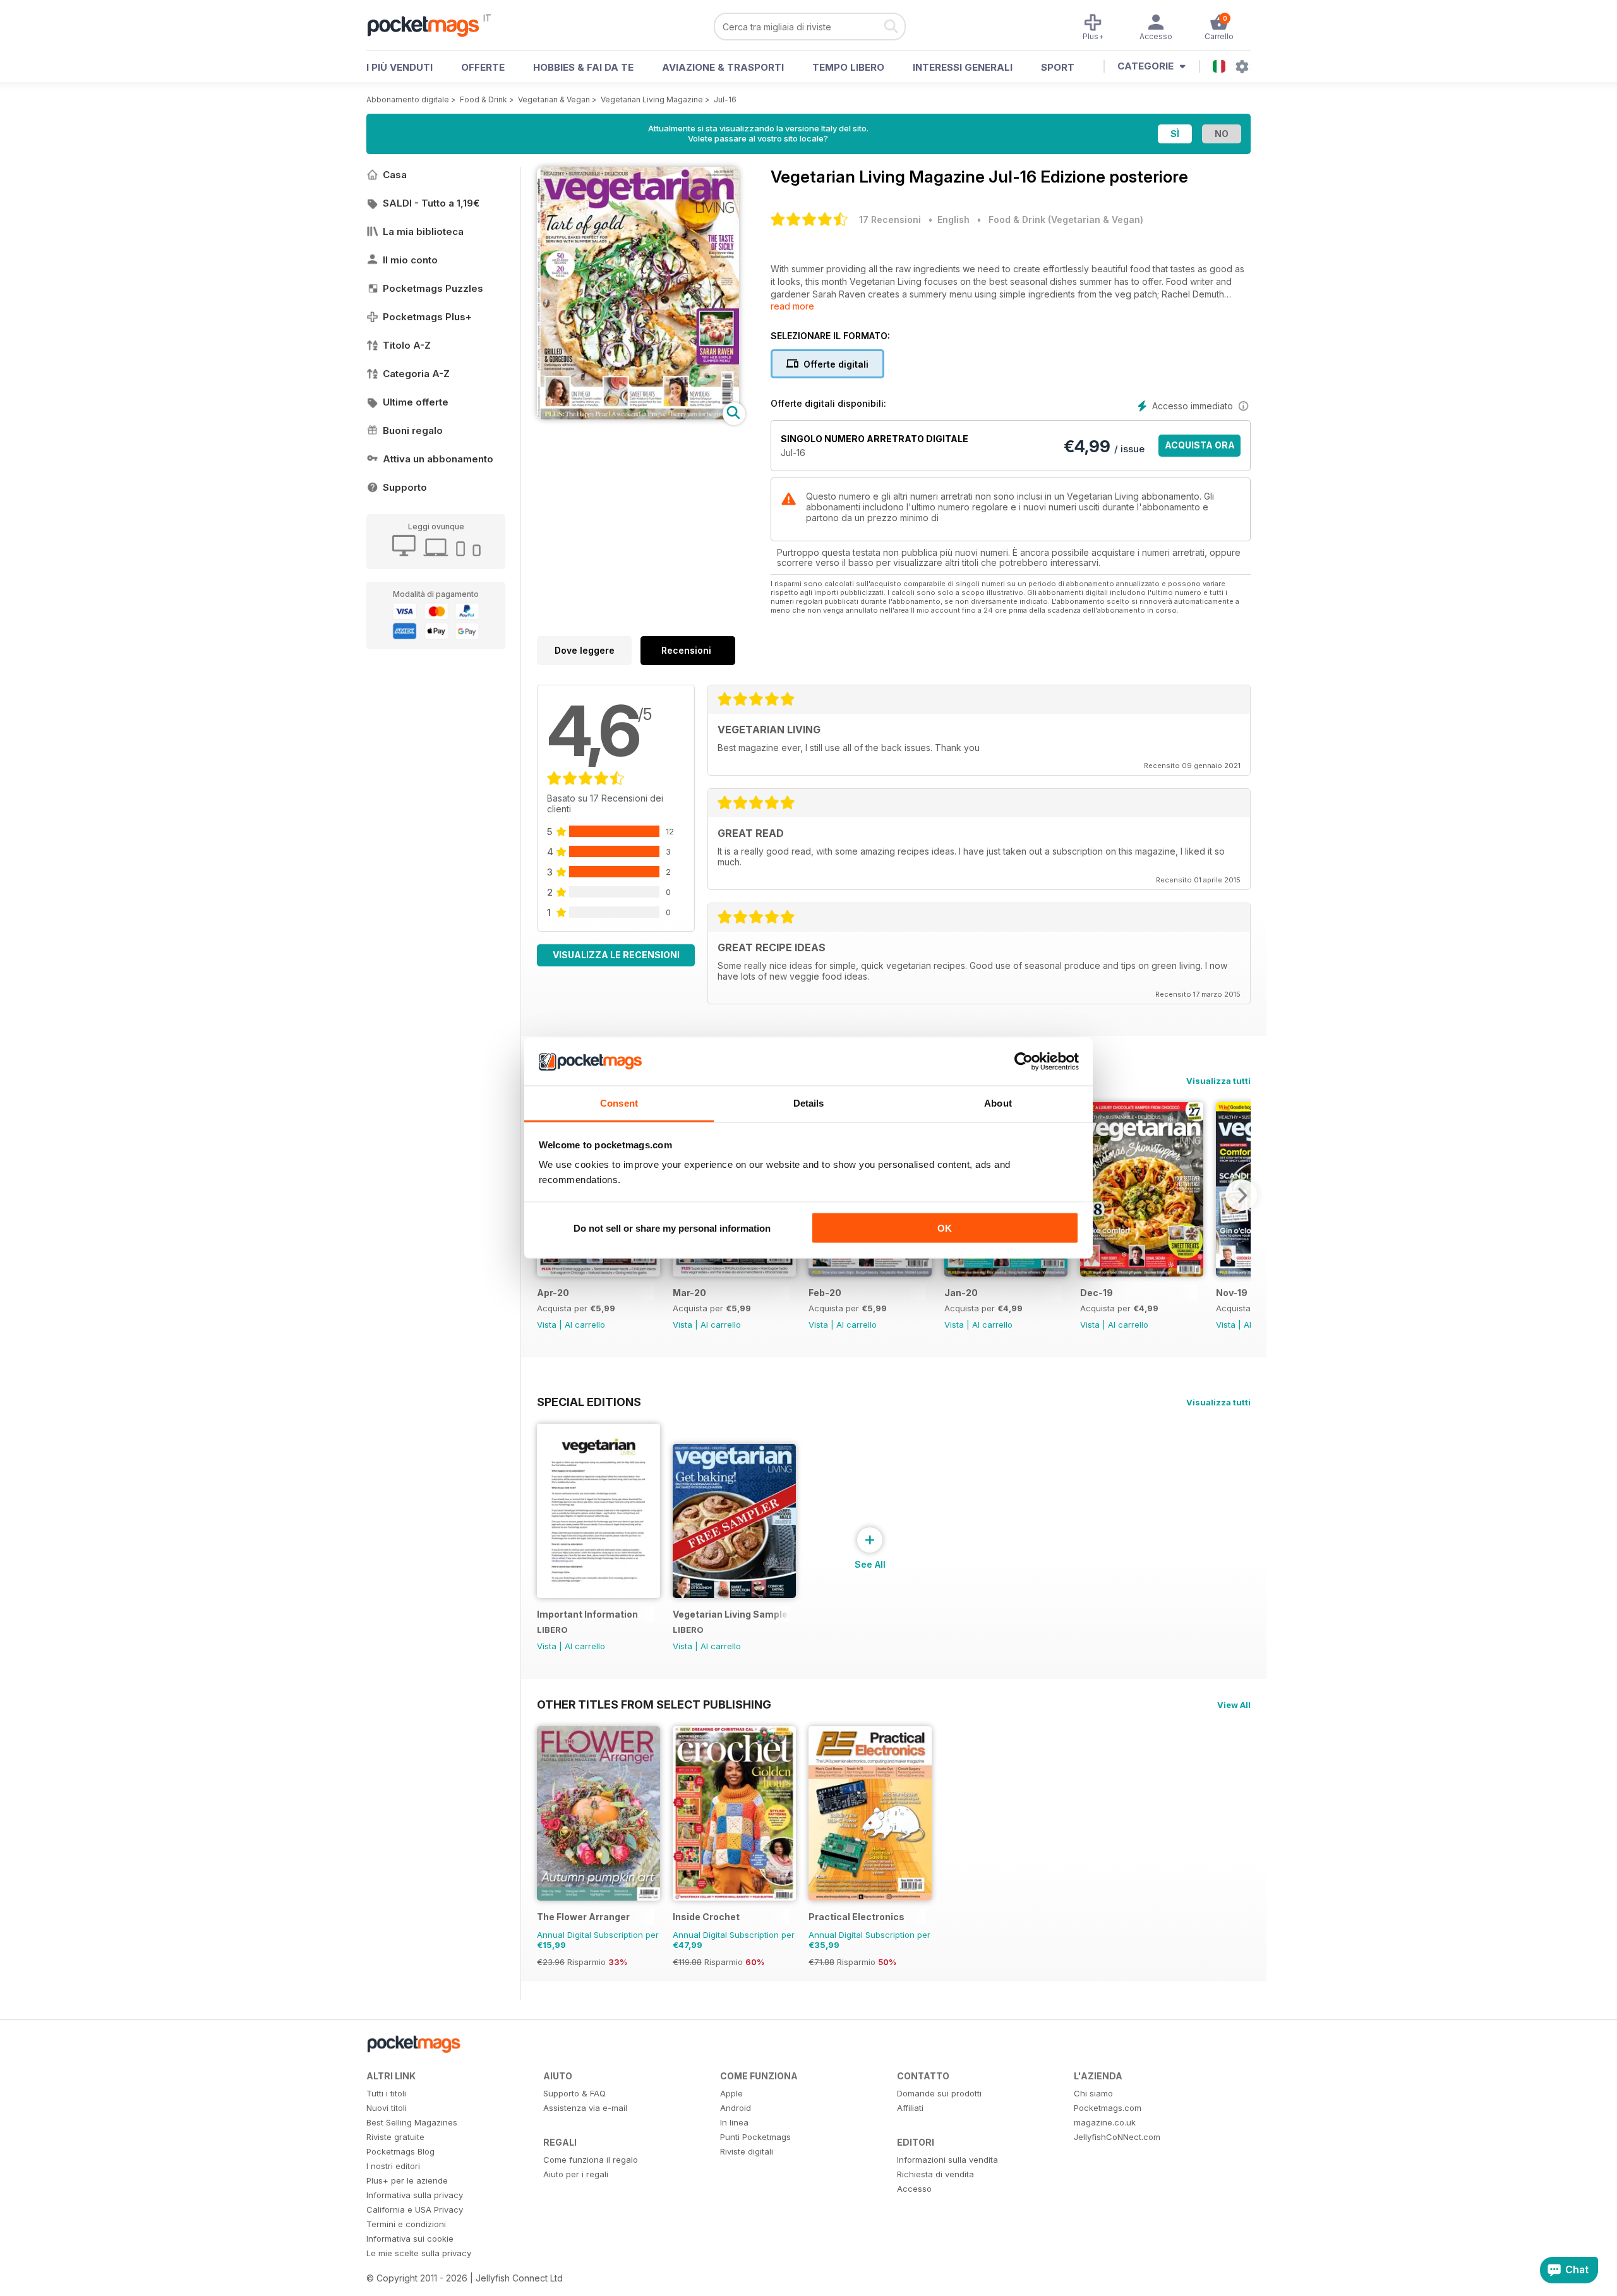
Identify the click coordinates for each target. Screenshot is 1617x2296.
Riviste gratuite (395, 2137)
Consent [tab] (619, 1103)
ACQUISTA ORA (1200, 445)
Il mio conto (410, 260)
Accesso (914, 2189)
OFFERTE (483, 67)
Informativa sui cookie (410, 2239)
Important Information (587, 1614)
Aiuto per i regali (576, 2174)
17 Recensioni (890, 219)
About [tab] (998, 1103)
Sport (1058, 67)
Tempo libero (848, 67)
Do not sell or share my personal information (672, 1228)
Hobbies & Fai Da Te (583, 67)
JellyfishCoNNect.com (1117, 2137)
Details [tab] (809, 1103)
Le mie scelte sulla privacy (419, 2253)
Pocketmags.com (1108, 2108)
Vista (547, 1325)
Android (736, 2108)
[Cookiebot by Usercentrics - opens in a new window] (1024, 1062)
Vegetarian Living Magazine (652, 99)
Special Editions (589, 1402)
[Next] (1241, 1195)
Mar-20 (689, 1293)
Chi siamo (1093, 2093)
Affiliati (910, 2108)
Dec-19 (1097, 1293)
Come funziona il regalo (591, 2160)
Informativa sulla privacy (415, 2195)
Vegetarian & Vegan (554, 99)
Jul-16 (725, 99)
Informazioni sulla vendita (947, 2160)
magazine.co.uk (1105, 2122)
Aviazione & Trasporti (723, 67)
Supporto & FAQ (574, 2093)
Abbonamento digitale (408, 99)
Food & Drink (484, 99)
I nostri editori (393, 2166)
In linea (734, 2122)
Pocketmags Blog (400, 2151)
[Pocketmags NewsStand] (430, 25)
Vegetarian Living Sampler (731, 1614)
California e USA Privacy (415, 2209)
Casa (395, 175)
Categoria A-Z (416, 374)
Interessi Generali (963, 67)
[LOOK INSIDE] (638, 416)
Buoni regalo (413, 430)
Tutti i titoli (386, 2093)
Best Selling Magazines (412, 2122)
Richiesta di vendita (935, 2174)
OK (945, 1228)
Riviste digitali (747, 2151)
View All (1234, 1705)
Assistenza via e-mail (585, 2108)
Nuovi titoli (387, 2108)
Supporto (405, 487)
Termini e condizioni (406, 2224)
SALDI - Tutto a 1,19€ (431, 203)
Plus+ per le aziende (407, 2180)
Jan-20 (961, 1293)
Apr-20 (553, 1293)
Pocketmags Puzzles (433, 288)
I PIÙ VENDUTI (400, 67)
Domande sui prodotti (939, 2093)
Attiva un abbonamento (438, 459)
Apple (731, 2093)
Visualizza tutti (1218, 1081)
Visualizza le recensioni (616, 955)
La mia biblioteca (423, 231)
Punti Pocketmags (755, 2137)
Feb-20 (825, 1293)
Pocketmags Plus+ (427, 317)
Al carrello (585, 1325)
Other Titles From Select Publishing (654, 1704)
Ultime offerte (416, 402)
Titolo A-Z (407, 345)
